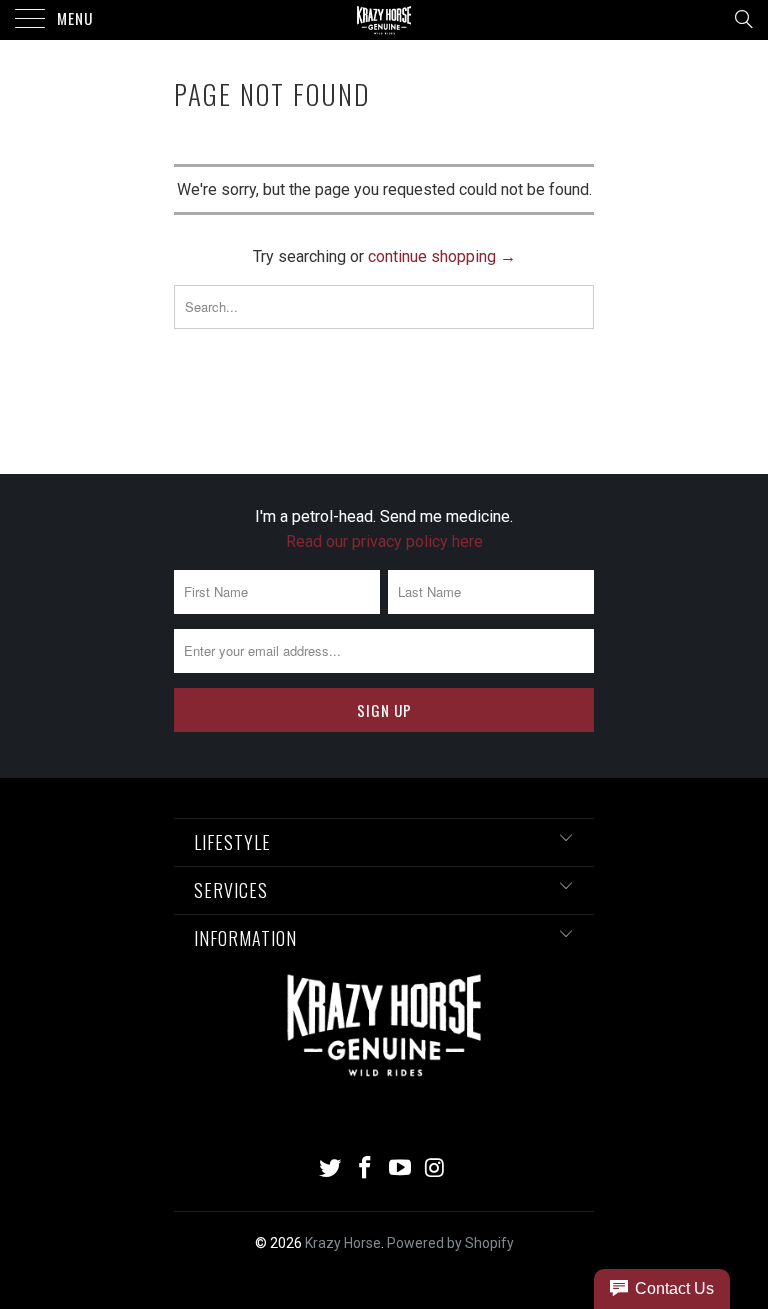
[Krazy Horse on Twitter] (331, 1169)
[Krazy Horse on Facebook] (366, 1169)
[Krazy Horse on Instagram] (435, 1169)
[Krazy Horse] (384, 20)
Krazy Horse (343, 1243)
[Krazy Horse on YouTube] (401, 1169)
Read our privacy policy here (384, 541)
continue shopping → (442, 256)
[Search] (742, 19)
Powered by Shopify (450, 1243)
